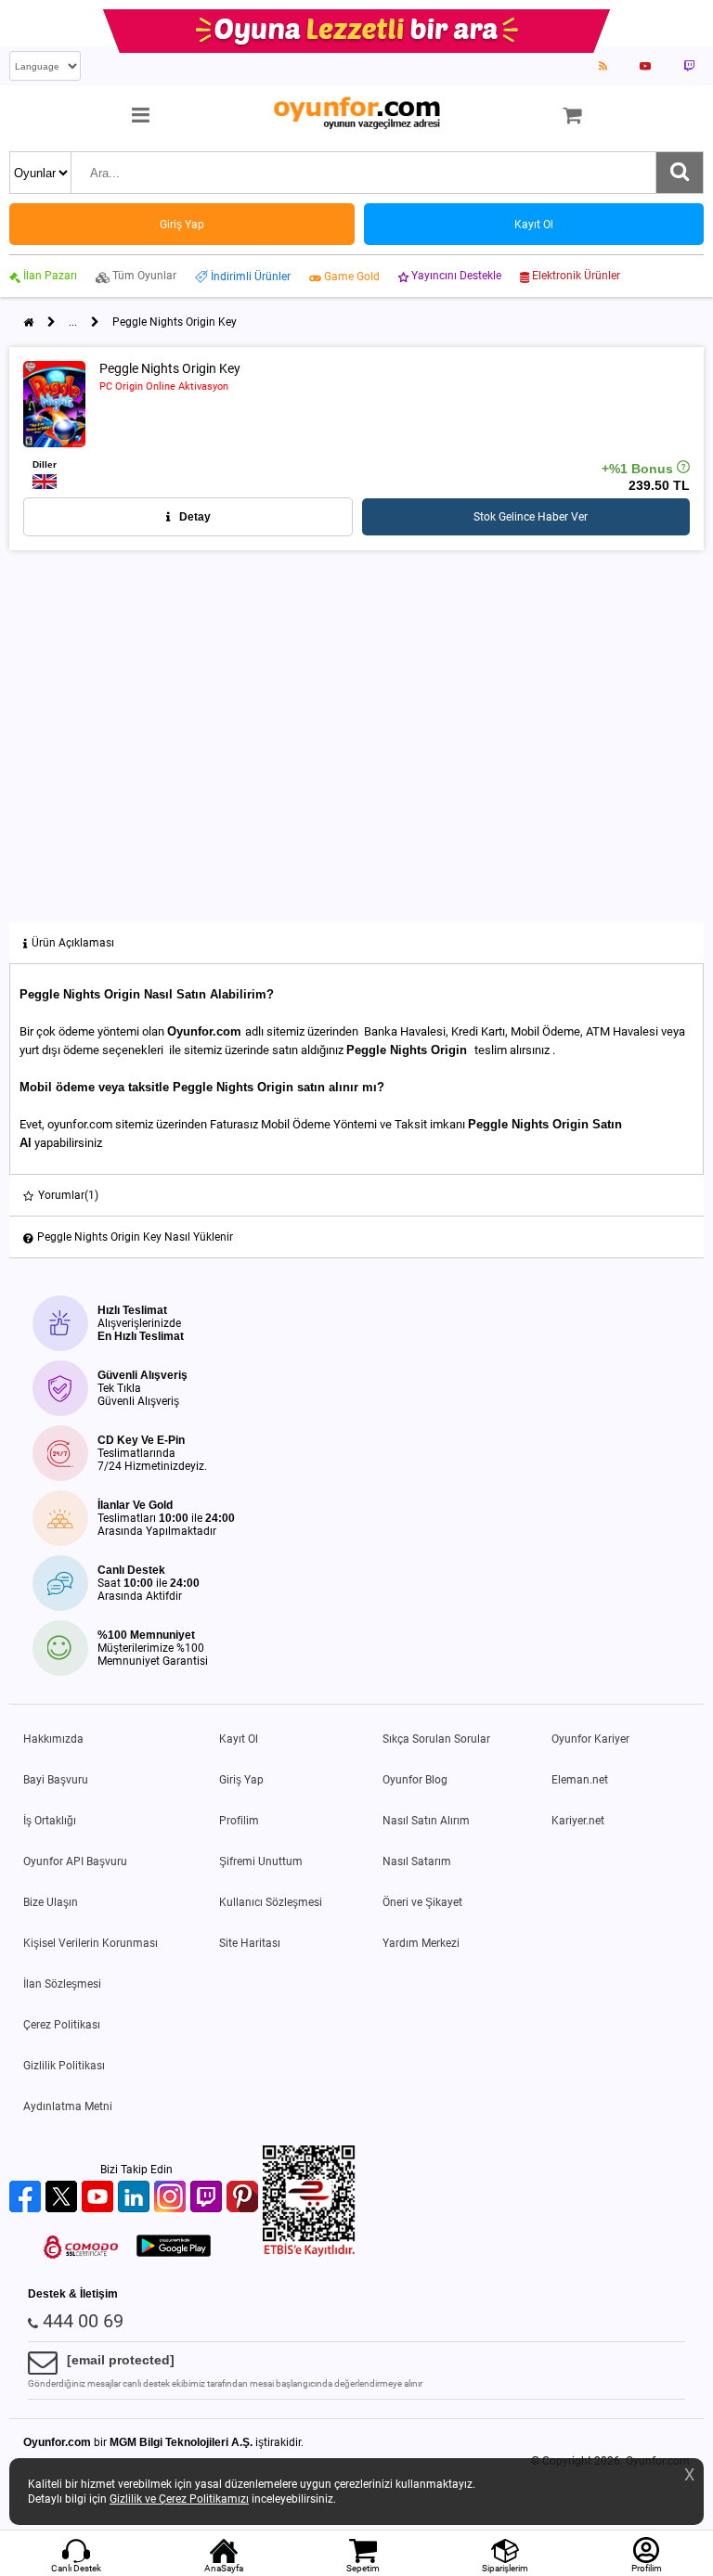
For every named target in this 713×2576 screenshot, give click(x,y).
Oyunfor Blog (415, 1780)
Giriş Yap (241, 1780)
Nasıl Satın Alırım (426, 1821)
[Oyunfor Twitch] (208, 2198)
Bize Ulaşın (51, 1902)
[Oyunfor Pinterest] (245, 2198)
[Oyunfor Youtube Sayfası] (645, 66)
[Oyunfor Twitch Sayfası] (689, 66)
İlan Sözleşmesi (62, 1984)
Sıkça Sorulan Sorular (436, 1739)
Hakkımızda (53, 1739)
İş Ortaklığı (50, 1821)
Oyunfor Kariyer (590, 1739)
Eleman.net (580, 1780)
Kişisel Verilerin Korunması (91, 1943)
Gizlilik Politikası (64, 2066)
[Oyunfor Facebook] (27, 2198)
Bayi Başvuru (56, 1780)
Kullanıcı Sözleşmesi (271, 1902)
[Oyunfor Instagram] (172, 2198)
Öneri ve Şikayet (422, 1902)
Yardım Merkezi (421, 1943)
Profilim (239, 1821)
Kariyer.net (578, 1821)
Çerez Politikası (62, 2025)
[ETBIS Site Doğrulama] (309, 2253)
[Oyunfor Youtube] (100, 2198)
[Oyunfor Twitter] (64, 2198)
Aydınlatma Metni (68, 2106)
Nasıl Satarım (417, 1861)
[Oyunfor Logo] (356, 114)
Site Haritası (250, 1943)
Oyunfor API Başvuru (75, 1861)
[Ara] (680, 173)
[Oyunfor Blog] (603, 66)
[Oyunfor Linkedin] (136, 2198)
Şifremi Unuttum (261, 1861)
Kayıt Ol (239, 1739)
